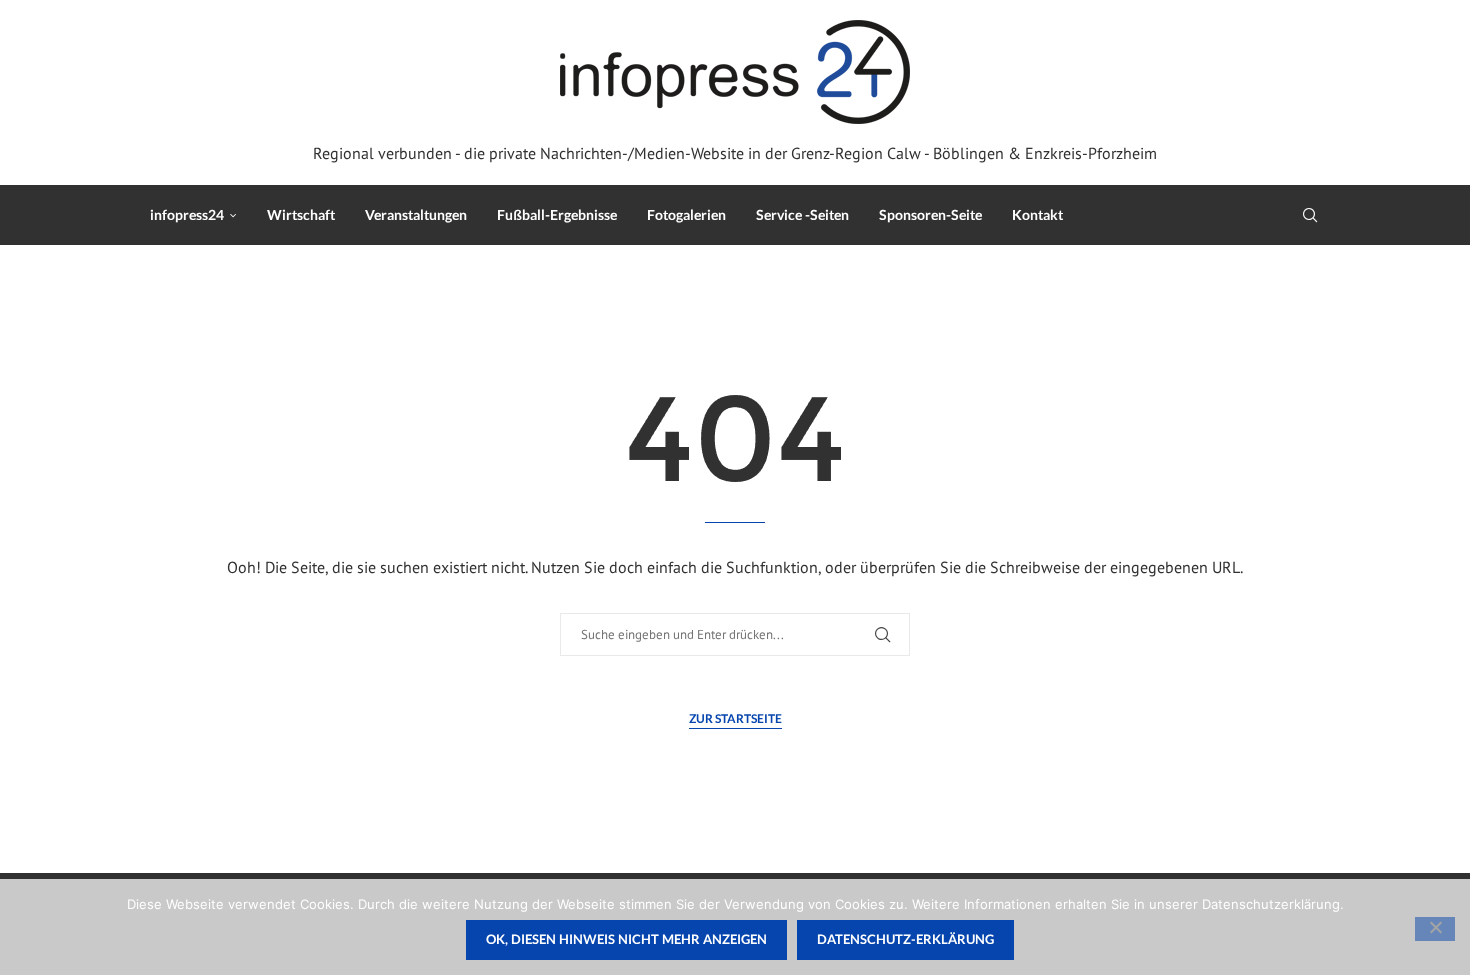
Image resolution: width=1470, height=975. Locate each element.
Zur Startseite (735, 718)
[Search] (1310, 215)
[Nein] (1435, 929)
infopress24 (187, 214)
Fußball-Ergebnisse (557, 214)
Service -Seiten (802, 214)
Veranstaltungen (416, 214)
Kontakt (1037, 214)
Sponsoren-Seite (930, 214)
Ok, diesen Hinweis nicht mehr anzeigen (626, 939)
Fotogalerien (686, 214)
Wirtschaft (301, 214)
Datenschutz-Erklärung (905, 939)
